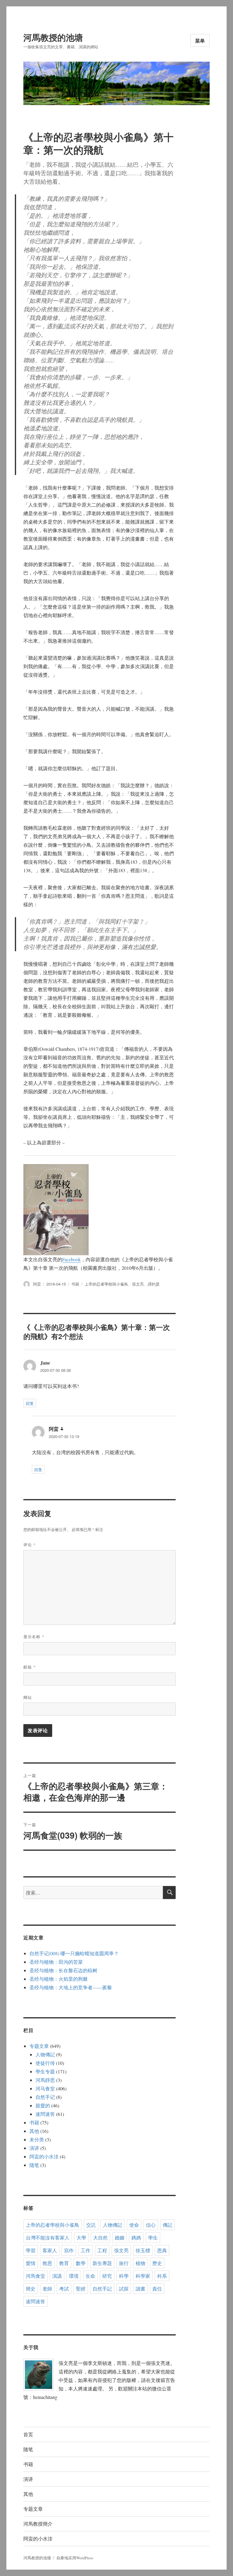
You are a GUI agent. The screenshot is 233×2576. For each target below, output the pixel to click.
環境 (74, 2276)
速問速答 (45, 2114)
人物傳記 (45, 2054)
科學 (124, 2276)
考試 (64, 2289)
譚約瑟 (154, 1284)
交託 (91, 2225)
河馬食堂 (35, 2276)
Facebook (71, 1259)
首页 (28, 2434)
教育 (64, 2263)
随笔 (34, 2165)
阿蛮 (37, 1284)
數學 (81, 2263)
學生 (153, 2238)
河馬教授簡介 (38, 2524)
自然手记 (45, 2097)
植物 (140, 2263)
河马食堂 (45, 2088)
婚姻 (120, 2238)
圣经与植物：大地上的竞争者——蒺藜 (71, 1987)
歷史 (157, 2263)
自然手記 (102, 2289)
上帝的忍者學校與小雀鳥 (106, 1284)
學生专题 (45, 2071)
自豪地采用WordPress (75, 2558)
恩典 (162, 2250)
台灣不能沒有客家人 (48, 2238)
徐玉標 (143, 2250)
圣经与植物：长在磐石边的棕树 (63, 1970)
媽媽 (136, 2238)
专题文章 (39, 2046)
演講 (57, 2276)
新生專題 (102, 2263)
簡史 (31, 2289)
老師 (47, 2289)
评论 (30, 1544)
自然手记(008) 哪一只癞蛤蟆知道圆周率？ (74, 1953)
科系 (162, 2276)
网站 (28, 1697)
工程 (102, 2250)
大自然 (100, 2238)
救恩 (47, 2263)
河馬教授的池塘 (53, 37)
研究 (107, 2276)
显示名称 (34, 1636)
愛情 (31, 2263)
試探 (124, 2289)
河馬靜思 (45, 2080)
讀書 (140, 2289)
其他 (34, 2131)
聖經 (81, 2289)
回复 (30, 1403)
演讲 (34, 2148)
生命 (90, 2276)
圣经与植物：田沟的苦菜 (56, 1962)
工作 (86, 2250)
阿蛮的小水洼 (44, 2156)
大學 (81, 2238)
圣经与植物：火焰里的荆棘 (59, 1979)
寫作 (69, 2250)
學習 (31, 2250)
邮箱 (30, 1667)
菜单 (200, 41)
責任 (157, 2289)
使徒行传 (45, 2063)
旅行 (124, 2263)
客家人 (50, 2250)
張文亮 (138, 1284)
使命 (134, 2225)
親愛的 (43, 2105)
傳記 (167, 2225)
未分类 (37, 2139)
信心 (151, 2225)
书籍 (75, 1284)
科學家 (143, 2276)
